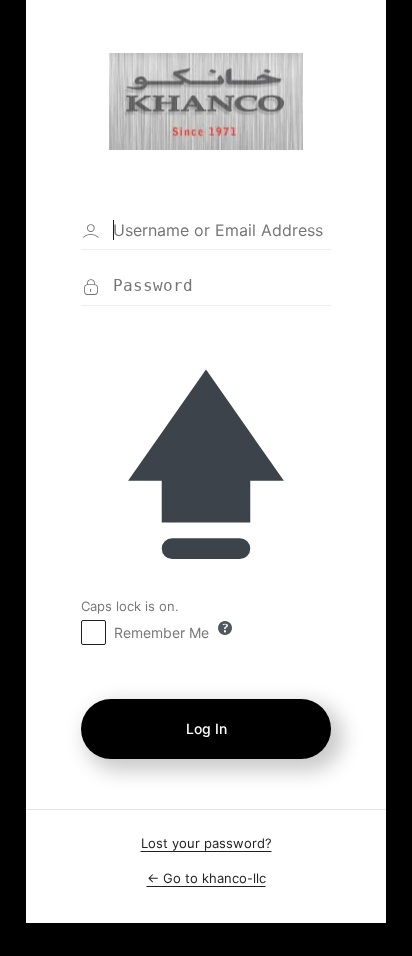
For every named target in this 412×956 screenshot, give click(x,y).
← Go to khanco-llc (206, 878)
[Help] (225, 628)
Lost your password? (206, 843)
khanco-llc (206, 101)
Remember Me (161, 632)
